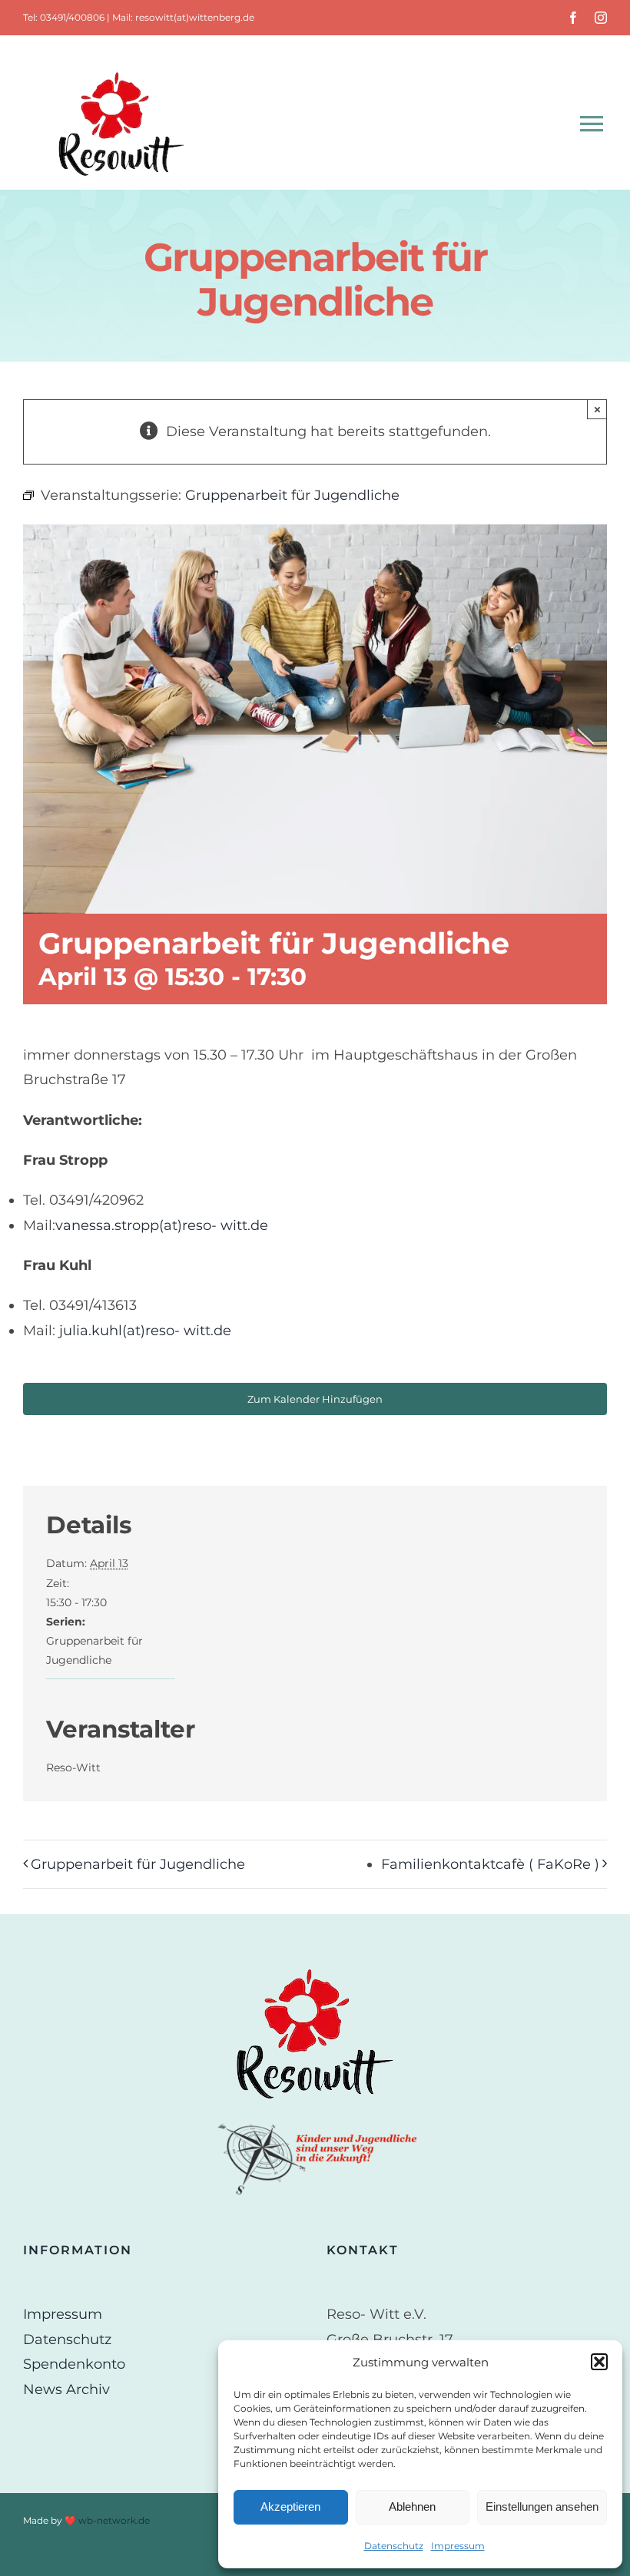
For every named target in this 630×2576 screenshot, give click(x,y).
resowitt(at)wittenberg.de (195, 17)
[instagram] (601, 18)
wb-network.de (114, 2520)
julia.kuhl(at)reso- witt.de (145, 1331)
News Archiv (66, 2389)
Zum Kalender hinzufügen (315, 1399)
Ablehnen (412, 2507)
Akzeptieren (290, 2507)
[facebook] (573, 18)
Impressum (458, 2546)
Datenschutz (394, 2546)
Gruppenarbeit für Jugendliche (138, 1864)
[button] (599, 2362)
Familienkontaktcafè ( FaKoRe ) (490, 1864)
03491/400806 (72, 17)
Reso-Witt (73, 1767)
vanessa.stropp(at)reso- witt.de (162, 1225)
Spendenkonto (74, 2364)
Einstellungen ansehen (542, 2507)
